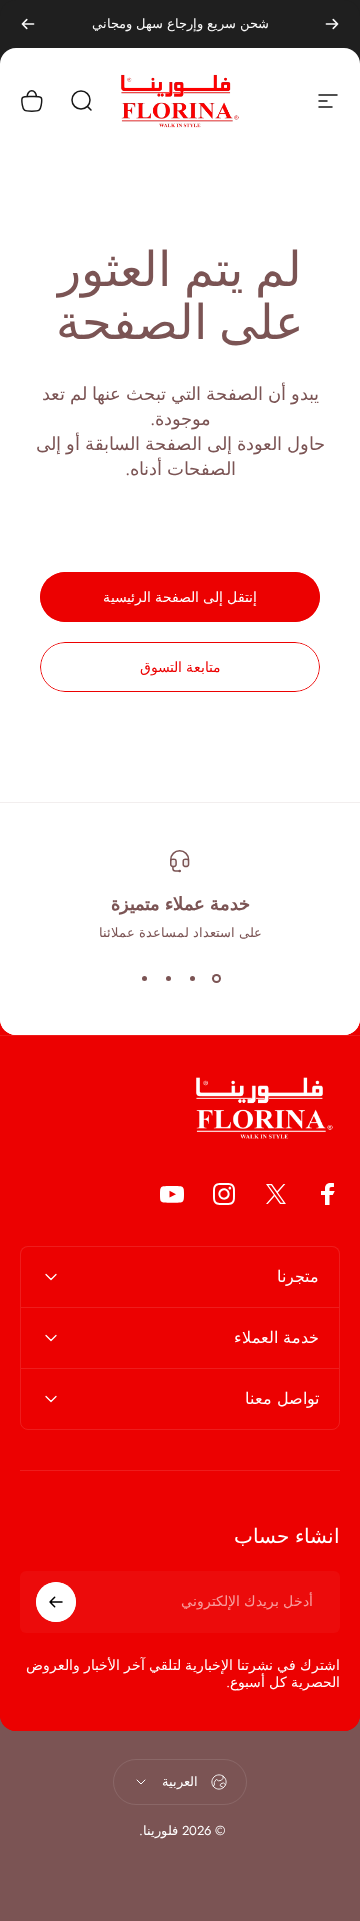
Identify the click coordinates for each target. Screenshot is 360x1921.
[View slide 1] (216, 978)
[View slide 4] (144, 978)
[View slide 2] (192, 978)
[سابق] (332, 24)
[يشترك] (56, 1602)
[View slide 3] (168, 978)
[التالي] (28, 24)
